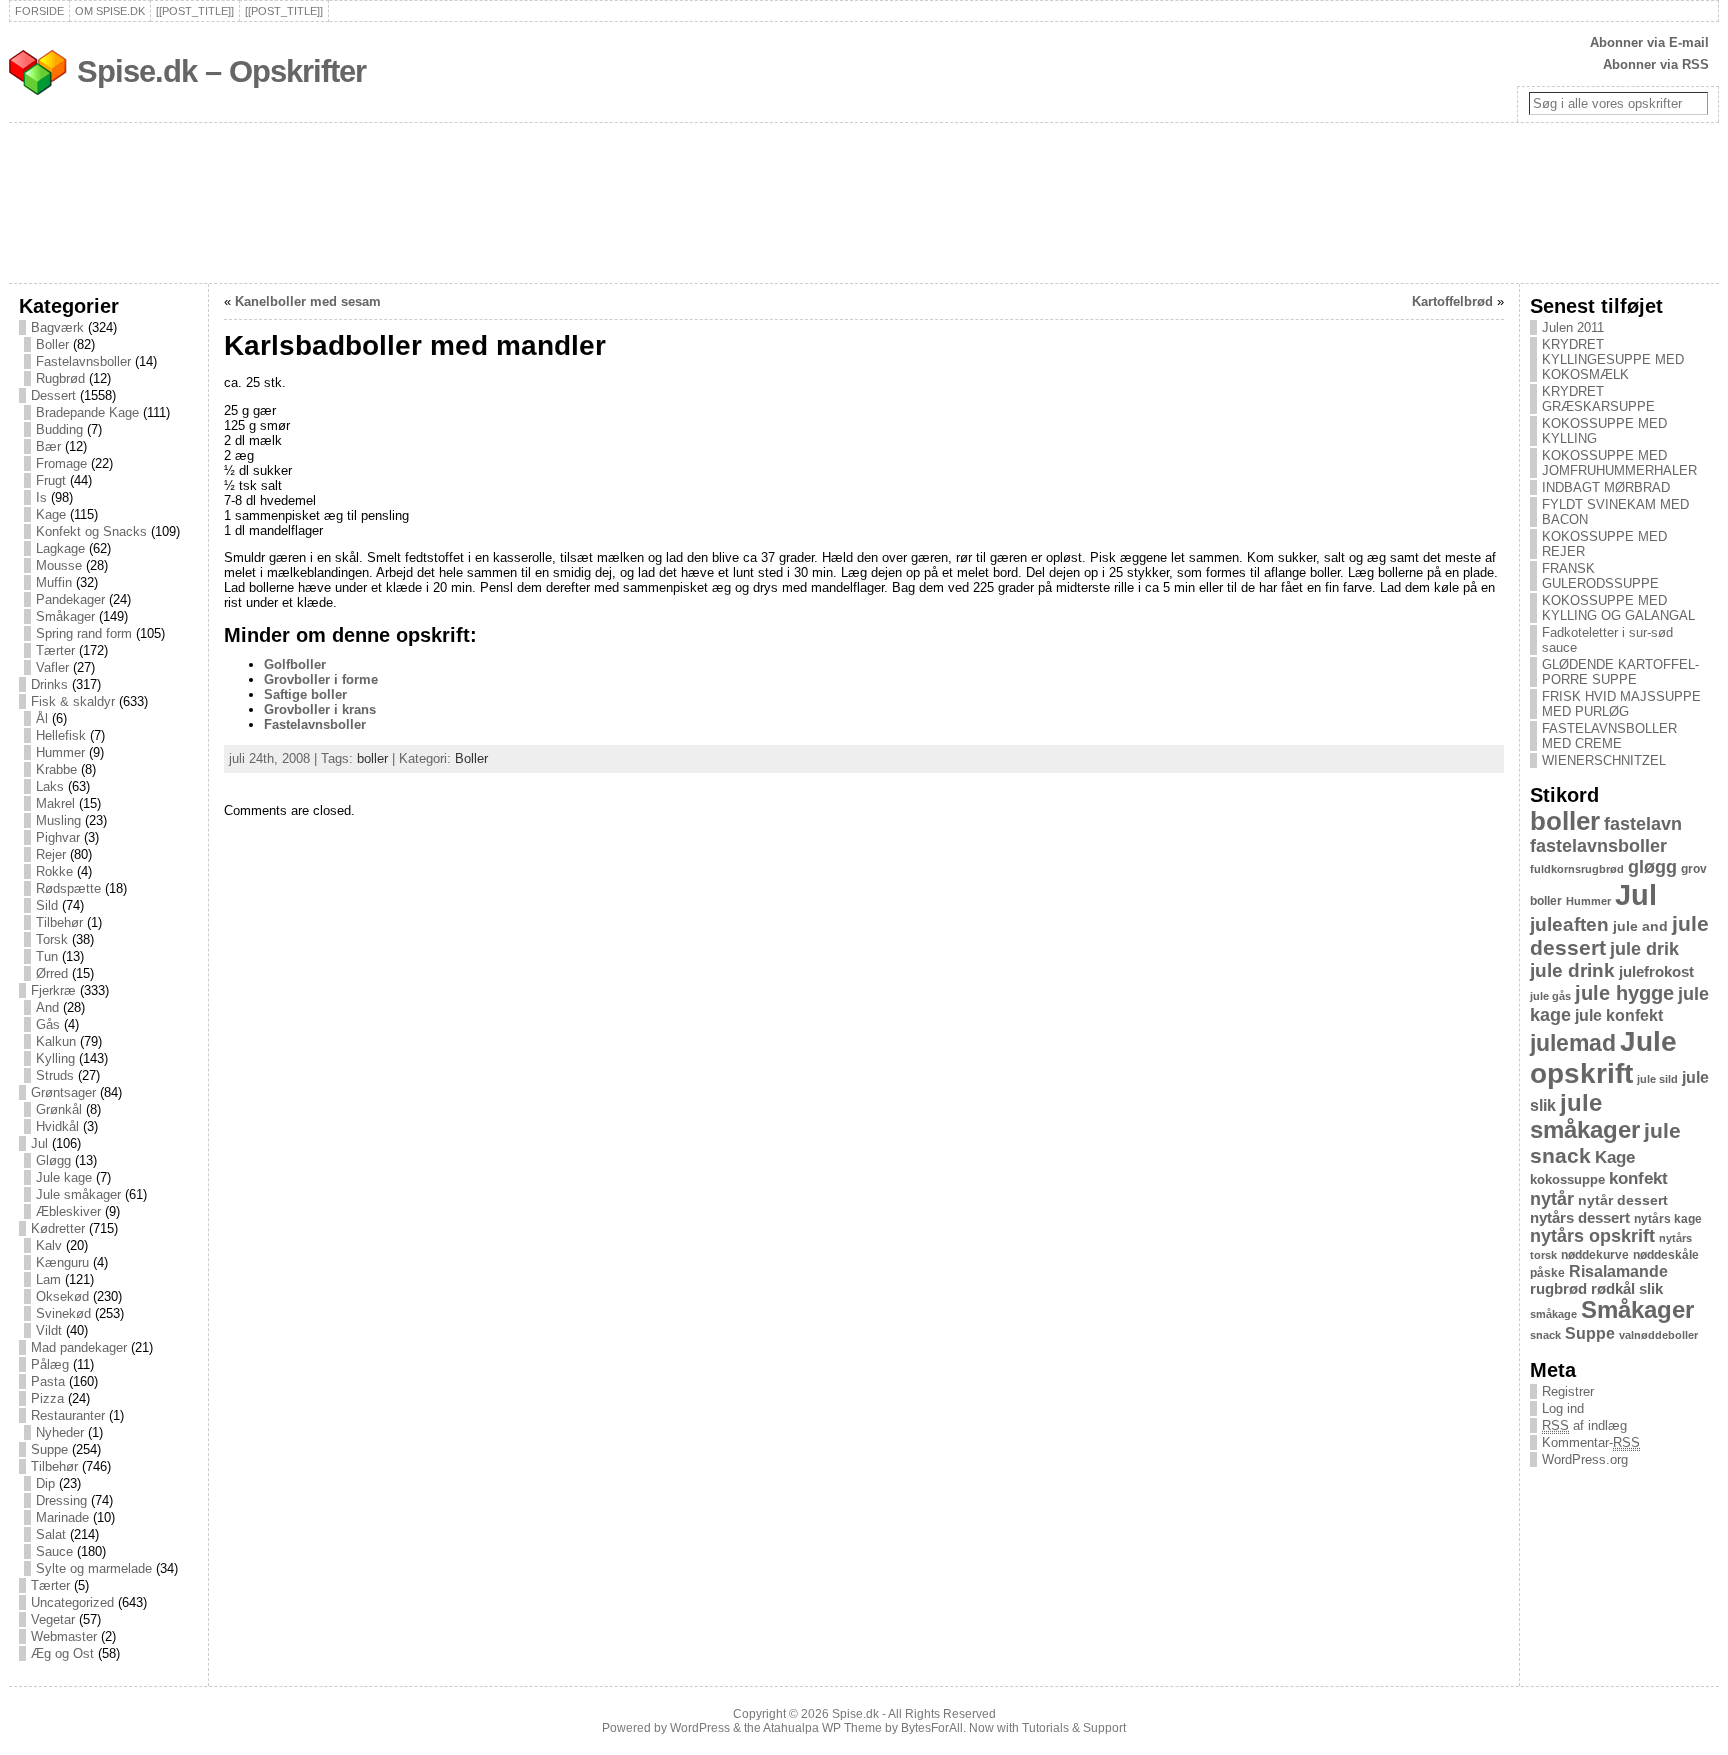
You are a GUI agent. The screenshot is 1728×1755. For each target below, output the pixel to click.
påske (1547, 1273)
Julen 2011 (1573, 327)
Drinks (49, 684)
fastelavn (1643, 824)
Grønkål (59, 1109)
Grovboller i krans (320, 709)
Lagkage (60, 548)
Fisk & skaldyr (73, 701)
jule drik (1644, 949)
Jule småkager (78, 1194)
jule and (1640, 926)
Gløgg (53, 1160)
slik (1651, 1289)
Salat (51, 1534)
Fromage (61, 463)
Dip (45, 1483)
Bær (48, 446)
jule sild (1657, 1079)
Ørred (52, 973)
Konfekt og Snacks (91, 531)
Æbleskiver (68, 1211)
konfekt (1638, 1178)
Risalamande (1618, 1271)
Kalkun (56, 1041)
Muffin (54, 582)
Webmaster (64, 1636)
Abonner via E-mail (1649, 42)
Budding (59, 429)
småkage (1553, 1314)
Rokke (54, 871)
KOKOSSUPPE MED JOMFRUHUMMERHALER (1619, 463)
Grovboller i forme (321, 679)
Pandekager (70, 599)
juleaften (1569, 924)
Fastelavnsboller (83, 361)
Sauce (54, 1551)
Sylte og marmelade (94, 1568)
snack (1545, 1335)
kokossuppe (1567, 1179)
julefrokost (1656, 971)
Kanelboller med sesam (308, 301)
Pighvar (58, 837)
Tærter (55, 650)
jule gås (1550, 996)
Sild (47, 905)
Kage (51, 514)
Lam (48, 1279)
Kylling (55, 1058)
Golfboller (295, 664)
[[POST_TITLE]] (195, 11)
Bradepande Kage (87, 412)
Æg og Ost (62, 1653)
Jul (39, 1143)
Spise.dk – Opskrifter (221, 71)
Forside (39, 11)
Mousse (59, 565)
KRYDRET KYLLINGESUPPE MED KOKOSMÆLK (1613, 359)
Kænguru (62, 1262)
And (47, 1007)
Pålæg (50, 1364)
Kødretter (58, 1228)
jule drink (1572, 970)
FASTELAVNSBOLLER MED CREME (1609, 736)
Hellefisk (61, 735)
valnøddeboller (1658, 1335)
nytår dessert (1623, 1200)
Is (41, 497)
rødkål (1613, 1289)
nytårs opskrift (1592, 1236)
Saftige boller (305, 694)
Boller (52, 344)
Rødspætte (68, 888)
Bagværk (57, 327)
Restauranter (68, 1415)
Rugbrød (60, 378)
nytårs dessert (1580, 1218)
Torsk (52, 939)
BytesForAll (932, 1728)
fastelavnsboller (1598, 846)
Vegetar (53, 1619)
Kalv (49, 1245)
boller (372, 758)
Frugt (51, 480)
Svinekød (63, 1313)
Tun (47, 956)
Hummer (60, 752)
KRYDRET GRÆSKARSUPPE (1598, 399)
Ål (42, 718)
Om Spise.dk (110, 11)
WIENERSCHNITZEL (1604, 760)
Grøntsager (63, 1092)
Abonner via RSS (1656, 64)
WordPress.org (1585, 1459)
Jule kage (64, 1177)
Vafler (52, 667)
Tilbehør (59, 922)
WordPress (700, 1728)
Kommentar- (1591, 1442)
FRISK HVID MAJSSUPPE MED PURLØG (1621, 704)
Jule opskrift (1603, 1057)
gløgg (1652, 867)
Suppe (49, 1449)
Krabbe (56, 769)
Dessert (53, 395)
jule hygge (1624, 993)
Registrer (1568, 1391)
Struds (55, 1075)
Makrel (55, 803)
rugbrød (1558, 1289)
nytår (1552, 1199)
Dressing (61, 1500)
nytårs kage (1668, 1219)
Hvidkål (57, 1126)
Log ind (1563, 1408)
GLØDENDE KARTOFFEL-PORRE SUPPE (1620, 672)
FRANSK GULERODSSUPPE (1600, 576)
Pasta (48, 1381)
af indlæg (1584, 1425)
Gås (48, 1024)
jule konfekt (1619, 1015)
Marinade (62, 1517)
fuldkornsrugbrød (1577, 869)
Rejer (51, 854)
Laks (50, 786)
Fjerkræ (53, 990)
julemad (1573, 1043)
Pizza (47, 1398)
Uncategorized (72, 1602)
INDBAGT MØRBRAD (1606, 487)
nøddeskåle (1666, 1255)
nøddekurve (1595, 1255)
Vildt (49, 1330)
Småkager (65, 616)
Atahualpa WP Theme (822, 1728)
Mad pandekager (79, 1347)
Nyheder (60, 1432)
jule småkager (1585, 1116)
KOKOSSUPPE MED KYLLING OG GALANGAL (1618, 608)
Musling (58, 820)
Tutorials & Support (1074, 1728)
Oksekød (62, 1296)
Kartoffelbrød (1452, 301)
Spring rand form (84, 633)
